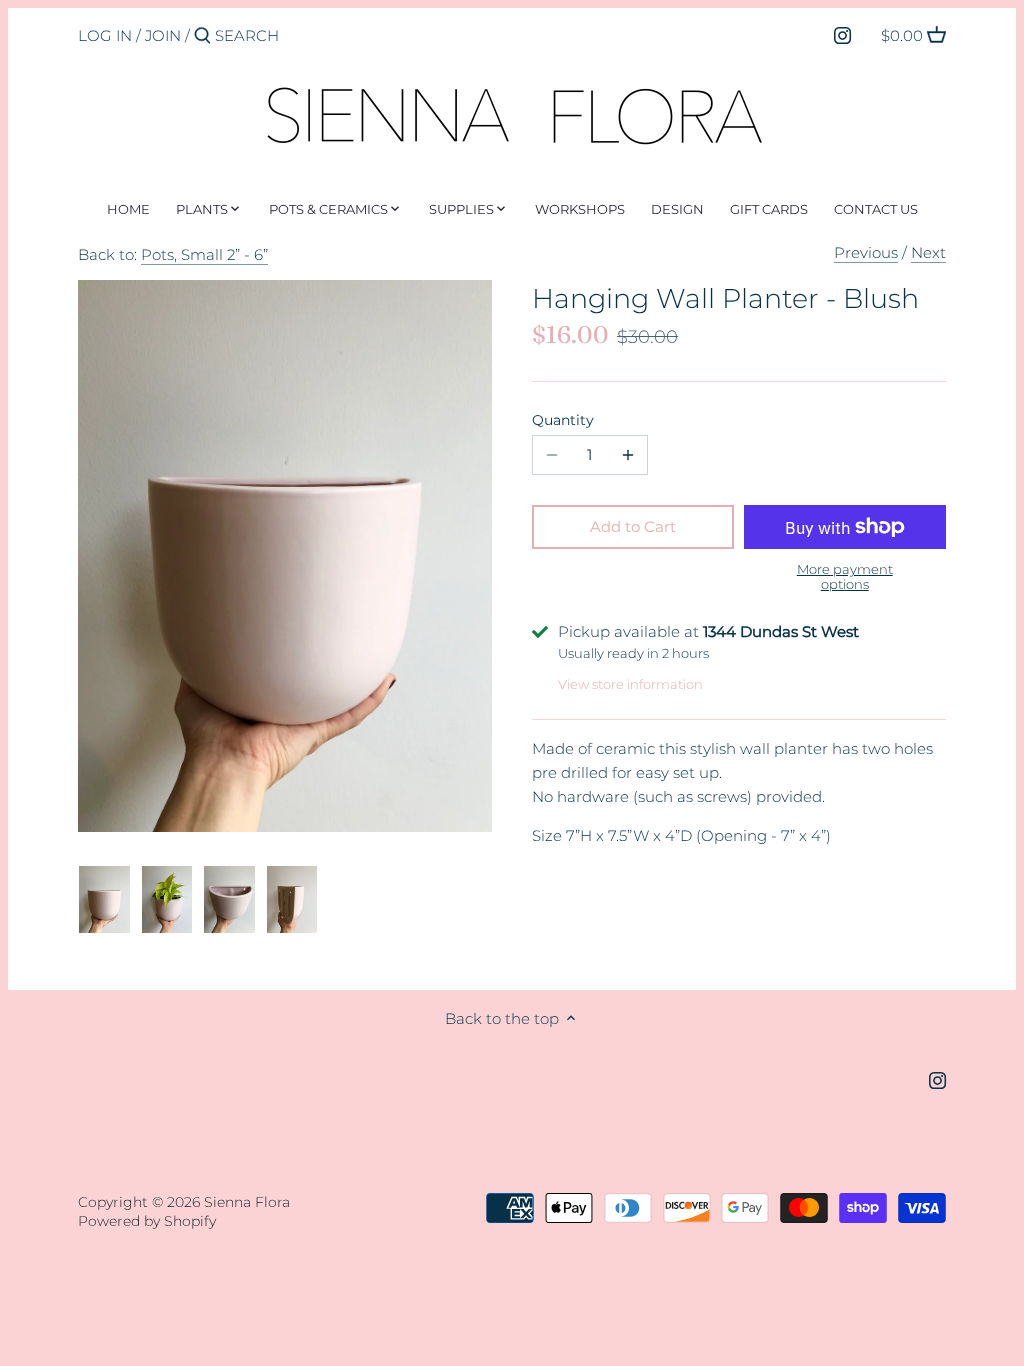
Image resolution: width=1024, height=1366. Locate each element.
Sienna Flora (247, 1202)
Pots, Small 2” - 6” (204, 254)
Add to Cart (633, 526)
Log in (105, 35)
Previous (866, 252)
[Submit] (202, 36)
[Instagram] (842, 35)
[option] (104, 900)
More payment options (845, 576)
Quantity (563, 420)
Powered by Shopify (147, 1221)
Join (163, 35)
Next (928, 252)
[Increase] (628, 455)
